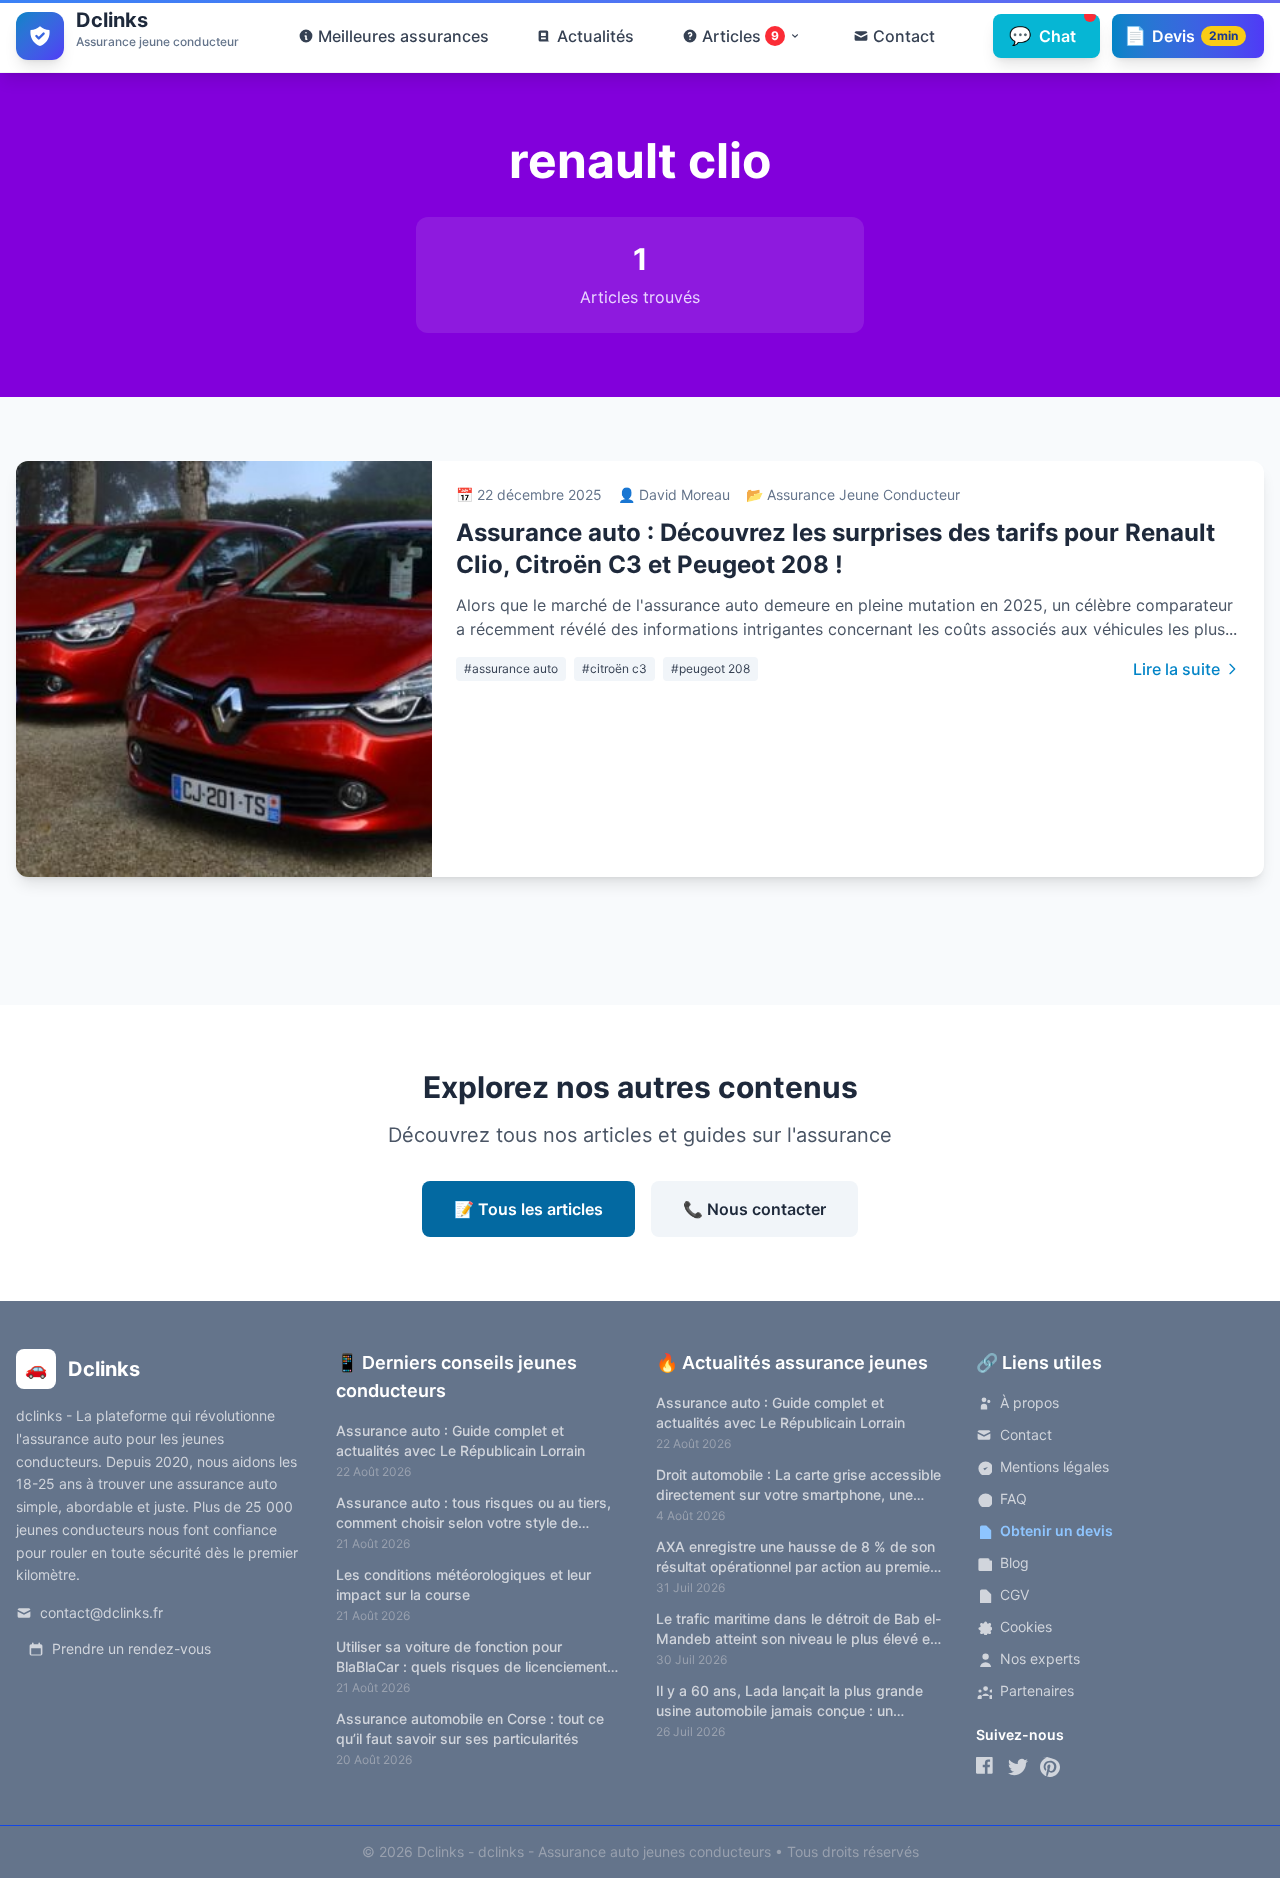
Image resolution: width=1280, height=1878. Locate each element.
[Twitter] (1018, 1767)
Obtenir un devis (1056, 1530)
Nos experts (1040, 1658)
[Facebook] (986, 1767)
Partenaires (1037, 1690)
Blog (1014, 1562)
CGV (1014, 1594)
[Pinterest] (1050, 1767)
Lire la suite (1176, 669)
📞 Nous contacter (754, 1209)
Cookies (1026, 1626)
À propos (1029, 1402)
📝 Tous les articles (528, 1209)
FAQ (1013, 1498)
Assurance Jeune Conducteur (863, 494)
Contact (1026, 1434)
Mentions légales (1054, 1466)
